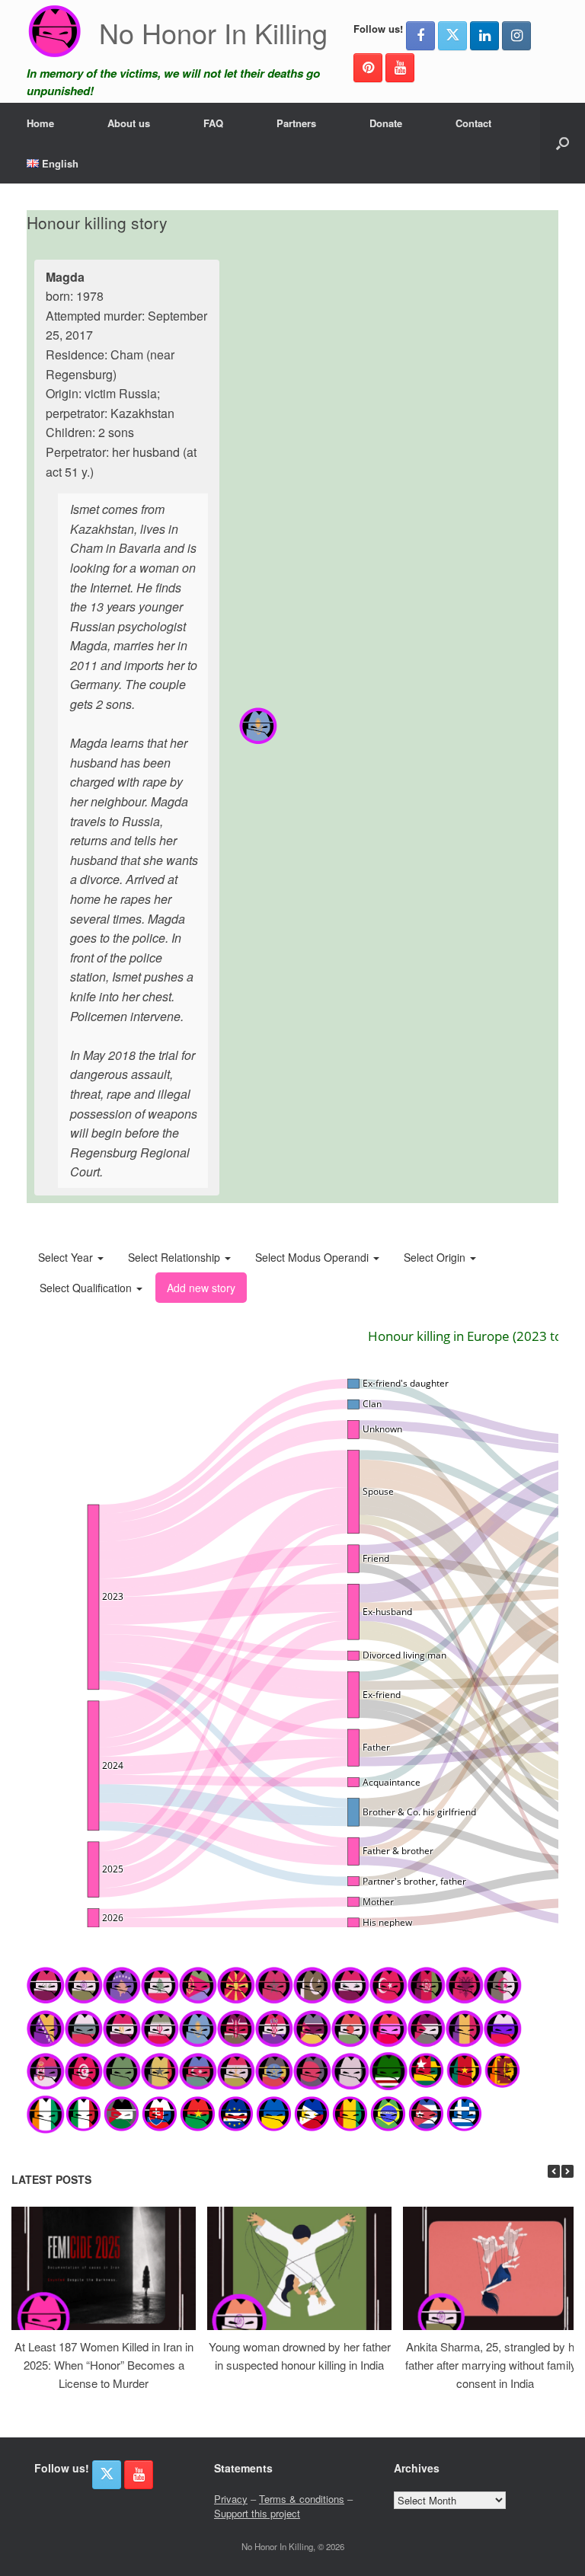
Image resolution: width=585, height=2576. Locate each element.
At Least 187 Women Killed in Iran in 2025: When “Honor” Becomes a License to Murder (104, 2365)
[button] (563, 143)
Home (40, 123)
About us (129, 123)
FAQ (213, 123)
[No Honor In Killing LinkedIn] (484, 36)
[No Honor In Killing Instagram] (516, 36)
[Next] (567, 2171)
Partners (296, 123)
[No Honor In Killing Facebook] (420, 36)
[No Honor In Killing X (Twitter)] (452, 36)
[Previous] (554, 2171)
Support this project (257, 2513)
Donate (386, 123)
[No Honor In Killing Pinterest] (368, 68)
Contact (473, 123)
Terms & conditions (302, 2499)
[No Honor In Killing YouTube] (400, 68)
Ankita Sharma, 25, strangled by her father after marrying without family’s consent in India (495, 2365)
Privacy (231, 2499)
